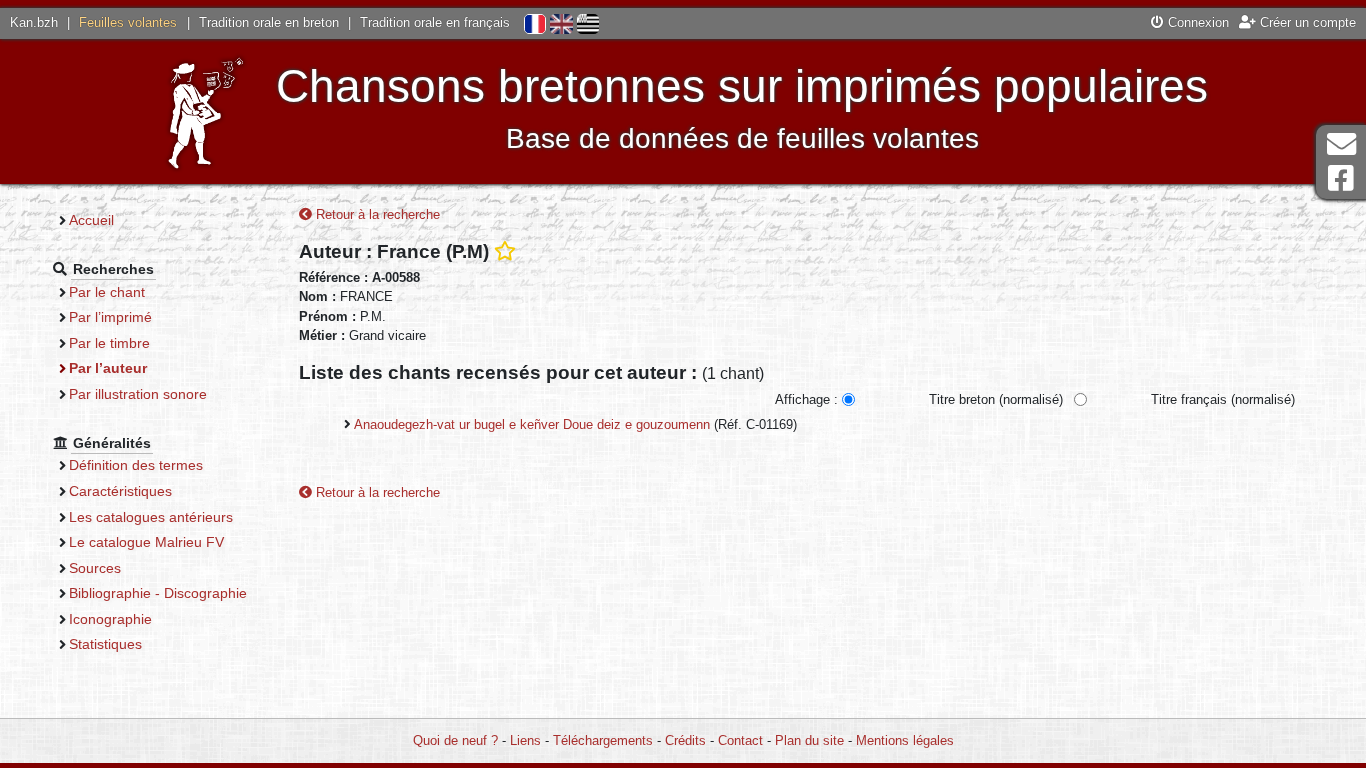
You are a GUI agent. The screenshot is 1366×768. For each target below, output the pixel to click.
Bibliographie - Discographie (158, 593)
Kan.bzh (34, 22)
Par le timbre (109, 343)
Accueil (91, 220)
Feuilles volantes (128, 22)
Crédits (685, 740)
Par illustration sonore (138, 394)
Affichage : (806, 399)
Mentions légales (905, 740)
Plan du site (809, 740)
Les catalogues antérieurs (151, 517)
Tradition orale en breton (269, 22)
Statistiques (105, 644)
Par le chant (107, 292)
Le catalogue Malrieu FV (146, 542)
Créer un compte (1306, 22)
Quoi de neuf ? (455, 740)
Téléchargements (603, 740)
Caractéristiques (120, 491)
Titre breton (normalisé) (996, 399)
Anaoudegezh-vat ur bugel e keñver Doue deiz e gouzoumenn (532, 424)
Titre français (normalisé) (1223, 399)
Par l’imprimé (110, 317)
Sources (95, 568)
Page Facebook (1341, 178)
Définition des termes (136, 465)
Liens (525, 740)
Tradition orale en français (435, 22)
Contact (740, 740)
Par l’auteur (108, 368)
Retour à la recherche (376, 214)
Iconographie (110, 619)
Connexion (1196, 22)
